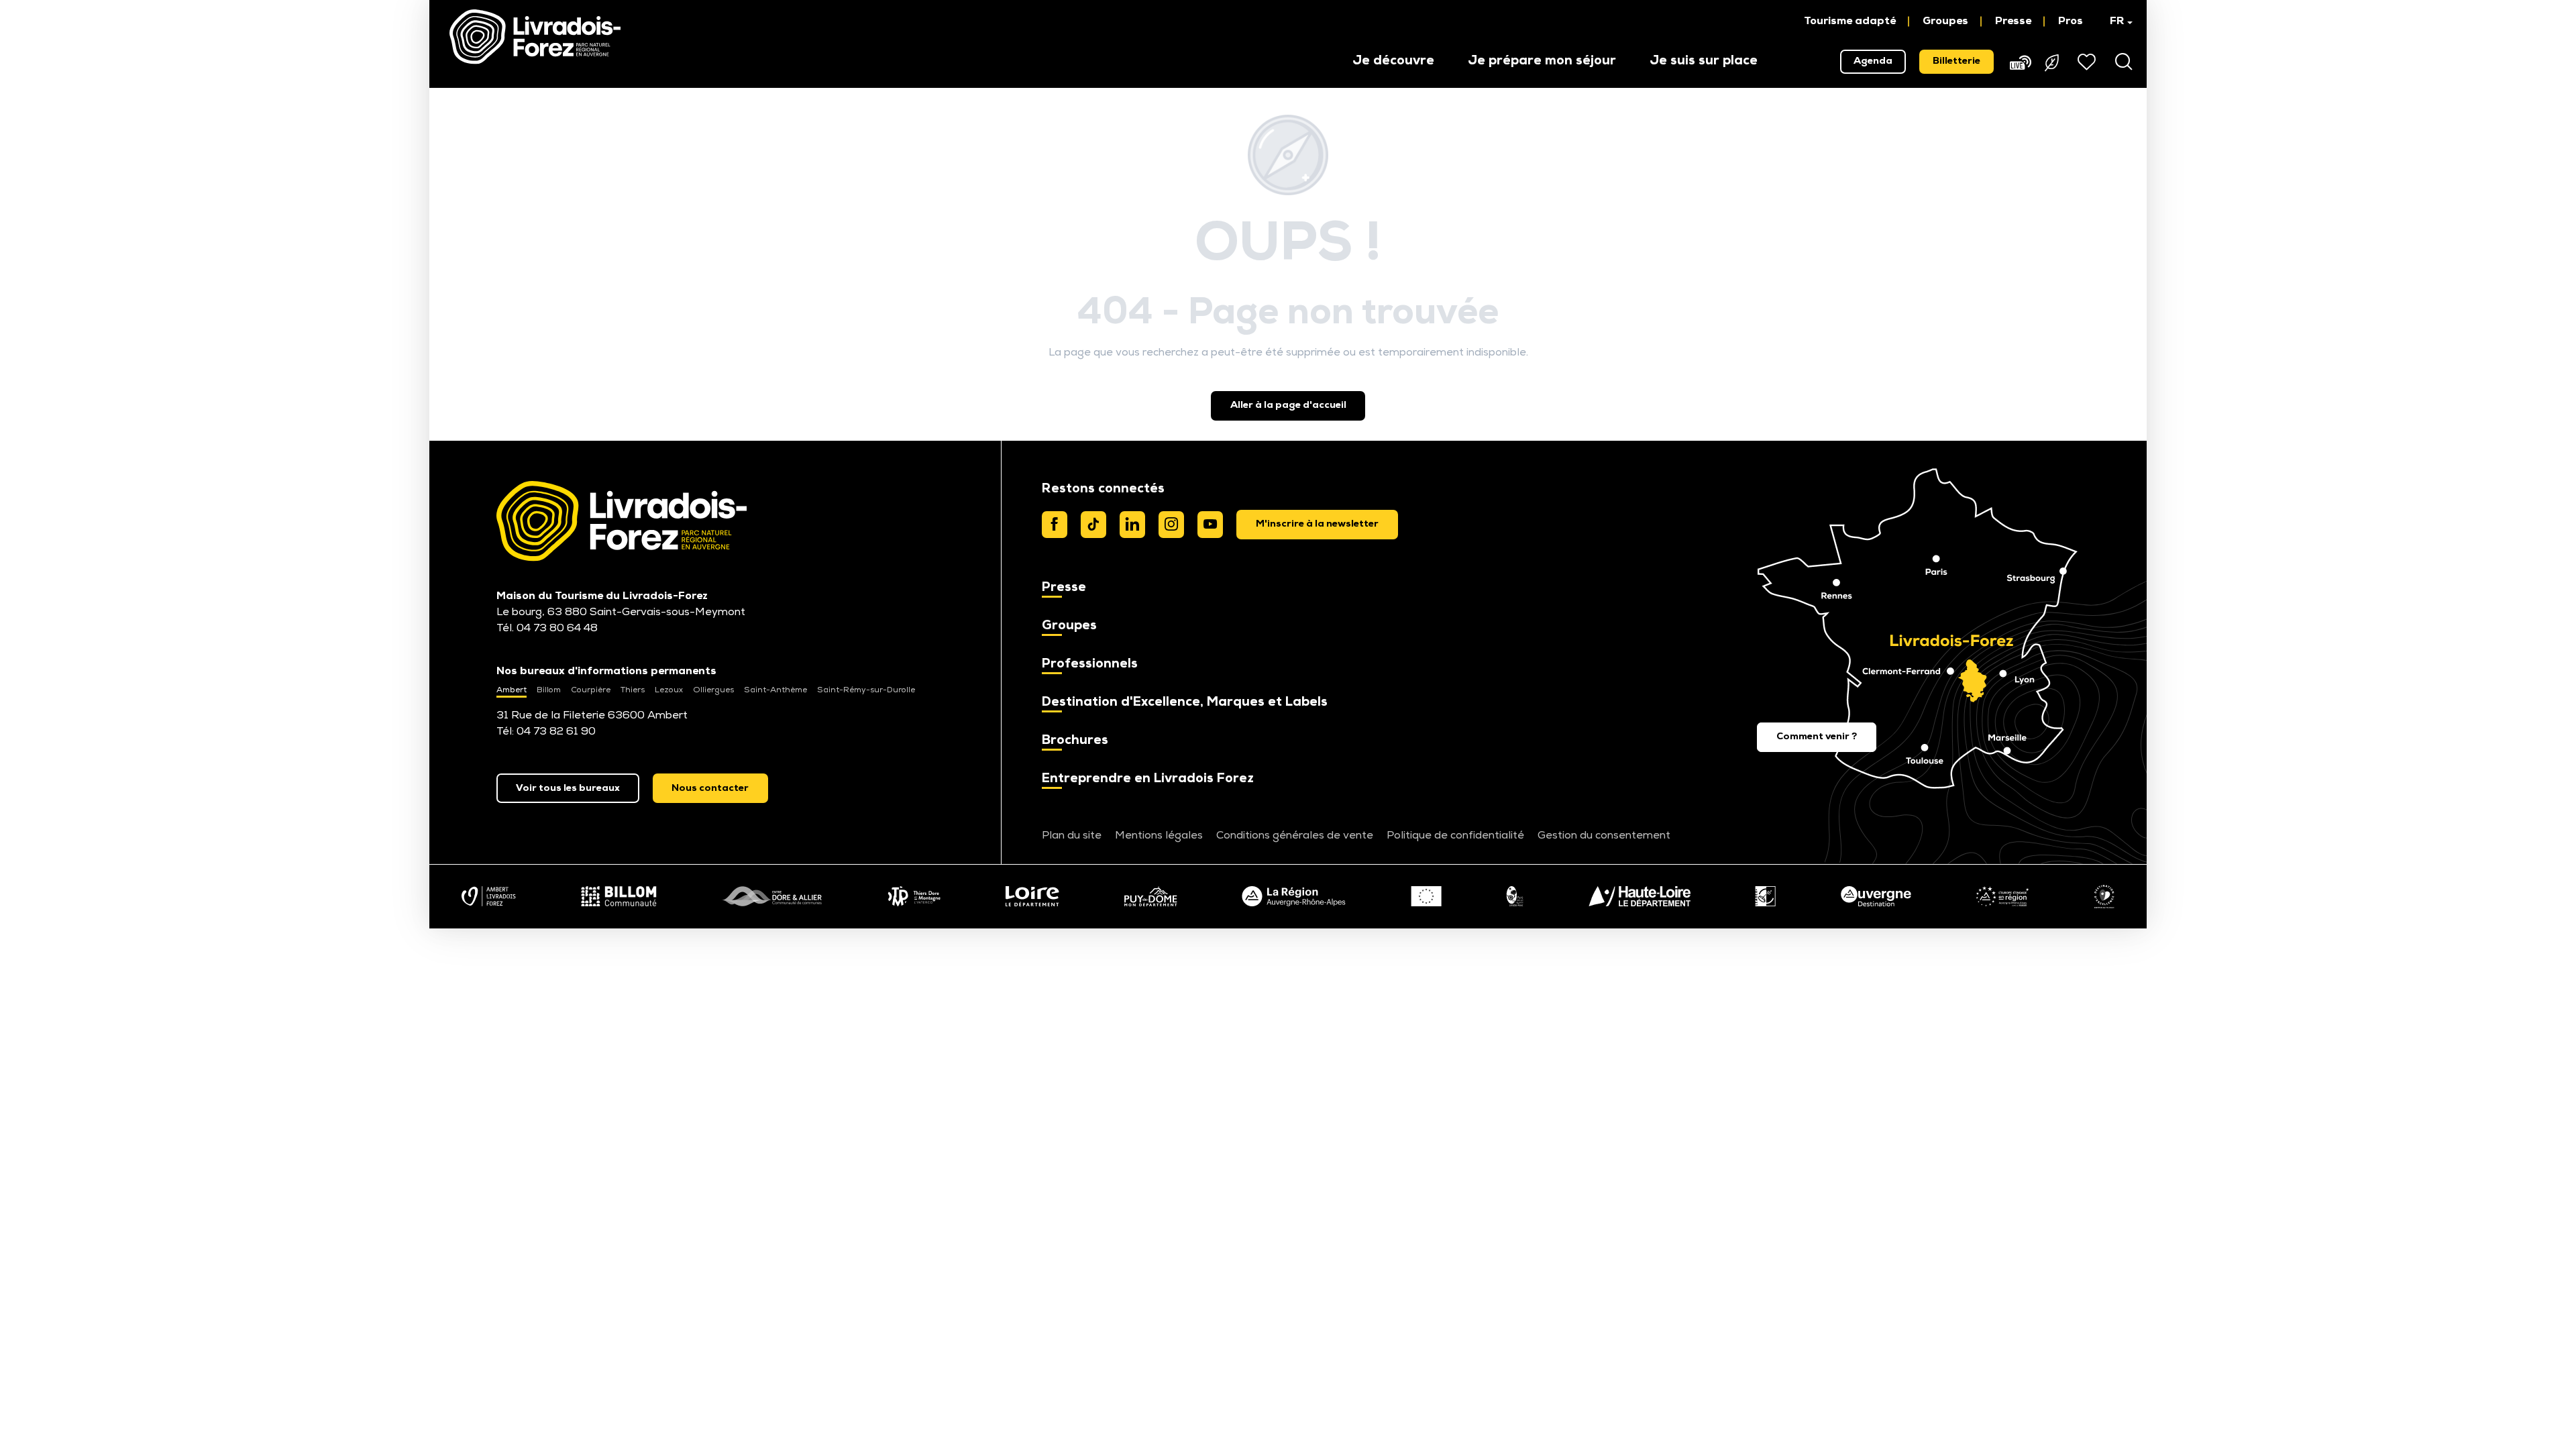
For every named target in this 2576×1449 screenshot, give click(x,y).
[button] (2115, 21)
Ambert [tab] (512, 690)
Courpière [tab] (591, 690)
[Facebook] (1055, 525)
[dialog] (1317, 525)
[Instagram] (1171, 525)
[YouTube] (1210, 525)
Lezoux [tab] (669, 690)
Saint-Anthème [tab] (775, 690)
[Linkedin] (1132, 525)
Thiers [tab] (633, 690)
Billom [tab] (549, 690)
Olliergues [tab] (713, 690)
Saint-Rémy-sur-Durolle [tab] (866, 690)
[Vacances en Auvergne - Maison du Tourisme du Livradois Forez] (535, 37)
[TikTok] (1093, 525)
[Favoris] (2088, 62)
